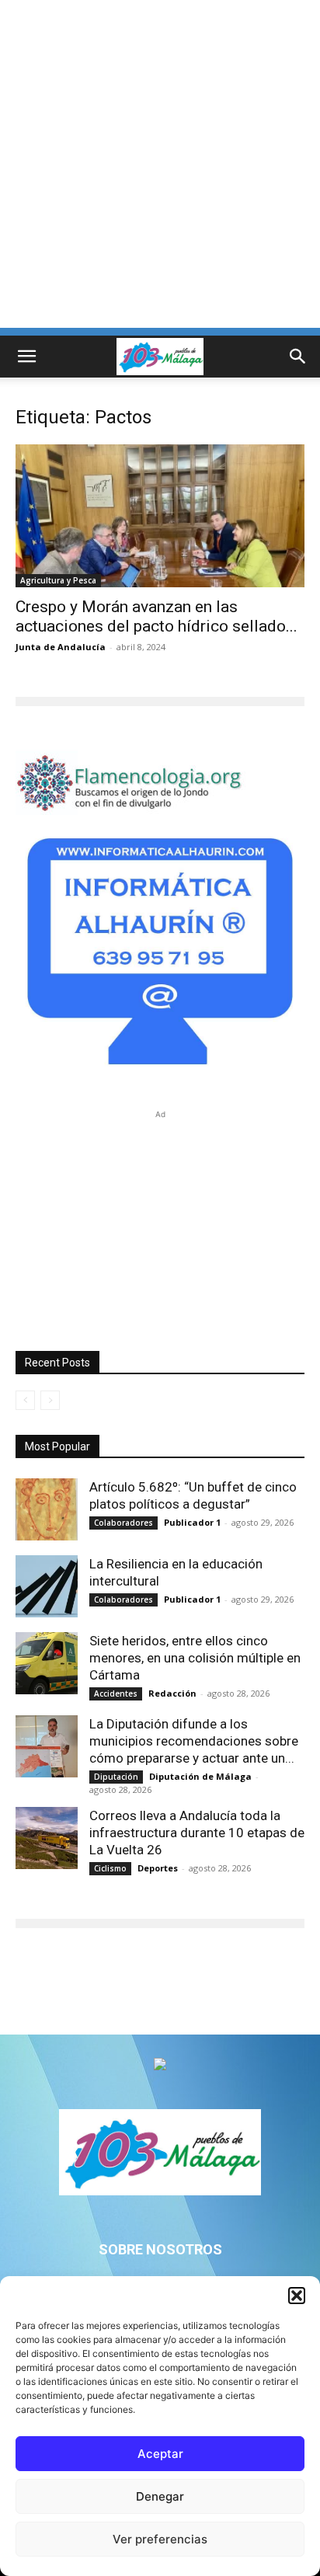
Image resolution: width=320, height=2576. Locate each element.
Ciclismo (110, 1868)
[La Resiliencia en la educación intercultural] (47, 1586)
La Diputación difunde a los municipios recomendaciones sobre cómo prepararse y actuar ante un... (194, 1741)
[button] (297, 2296)
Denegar (160, 2496)
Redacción (172, 1693)
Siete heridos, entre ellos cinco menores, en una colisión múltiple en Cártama (195, 1658)
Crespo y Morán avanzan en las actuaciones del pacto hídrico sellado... (157, 616)
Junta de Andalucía (61, 647)
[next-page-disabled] (50, 1400)
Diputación (116, 1777)
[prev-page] (25, 1400)
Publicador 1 (192, 1522)
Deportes (158, 1868)
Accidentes (116, 1694)
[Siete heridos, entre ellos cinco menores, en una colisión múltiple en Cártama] (47, 1663)
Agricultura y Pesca (58, 580)
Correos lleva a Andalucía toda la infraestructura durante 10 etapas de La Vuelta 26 (197, 1833)
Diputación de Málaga (200, 1776)
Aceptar (160, 2454)
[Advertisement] (160, 168)
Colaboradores (123, 1523)
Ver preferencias (160, 2539)
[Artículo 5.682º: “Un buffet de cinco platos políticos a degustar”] (47, 1509)
